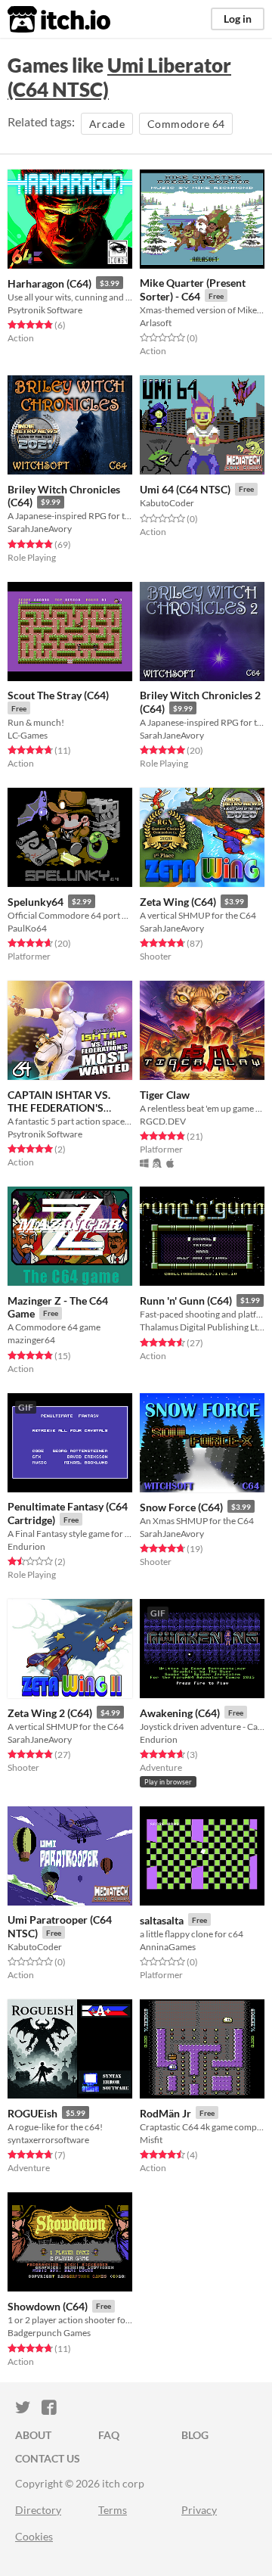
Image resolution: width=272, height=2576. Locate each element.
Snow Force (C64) (181, 1507)
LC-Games (28, 735)
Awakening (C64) (180, 1713)
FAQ (109, 2435)
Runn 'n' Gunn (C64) (186, 1300)
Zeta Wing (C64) (178, 902)
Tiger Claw (165, 1095)
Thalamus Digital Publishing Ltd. (202, 1327)
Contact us (48, 2458)
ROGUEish (32, 2113)
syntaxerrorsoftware (48, 2140)
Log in (238, 19)
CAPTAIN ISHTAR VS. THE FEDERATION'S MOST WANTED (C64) (60, 1108)
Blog (195, 2435)
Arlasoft (156, 323)
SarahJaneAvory (40, 529)
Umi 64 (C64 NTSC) (185, 489)
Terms (113, 2510)
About (33, 2435)
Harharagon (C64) (49, 283)
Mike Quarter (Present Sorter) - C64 (193, 289)
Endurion (26, 1546)
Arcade (107, 124)
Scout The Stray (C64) (58, 695)
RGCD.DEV (163, 1121)
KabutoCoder (167, 503)
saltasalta (162, 1920)
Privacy (199, 2510)
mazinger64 (31, 1340)
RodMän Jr (165, 2113)
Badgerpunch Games (49, 2333)
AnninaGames (168, 1947)
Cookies (34, 2536)
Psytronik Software (45, 310)
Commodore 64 (186, 124)
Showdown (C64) (48, 2306)
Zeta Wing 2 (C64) (50, 1713)
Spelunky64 (36, 902)
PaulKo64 (27, 928)
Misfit (151, 2140)
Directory (38, 2510)
